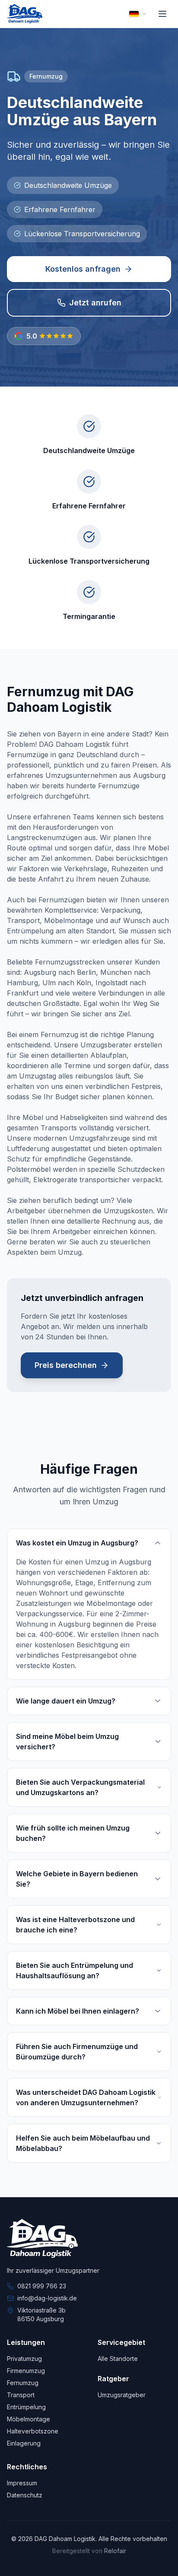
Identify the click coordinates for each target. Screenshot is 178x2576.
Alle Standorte (118, 2359)
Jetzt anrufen (95, 303)
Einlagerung (24, 2443)
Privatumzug (24, 2359)
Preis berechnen (66, 1365)
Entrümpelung (26, 2407)
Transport (21, 2395)
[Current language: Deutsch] (138, 14)
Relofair (115, 2551)
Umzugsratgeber (122, 2395)
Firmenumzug (26, 2371)
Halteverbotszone (33, 2431)
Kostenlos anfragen (83, 269)
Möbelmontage (29, 2419)
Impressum (22, 2483)
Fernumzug (23, 2383)
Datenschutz (25, 2495)
